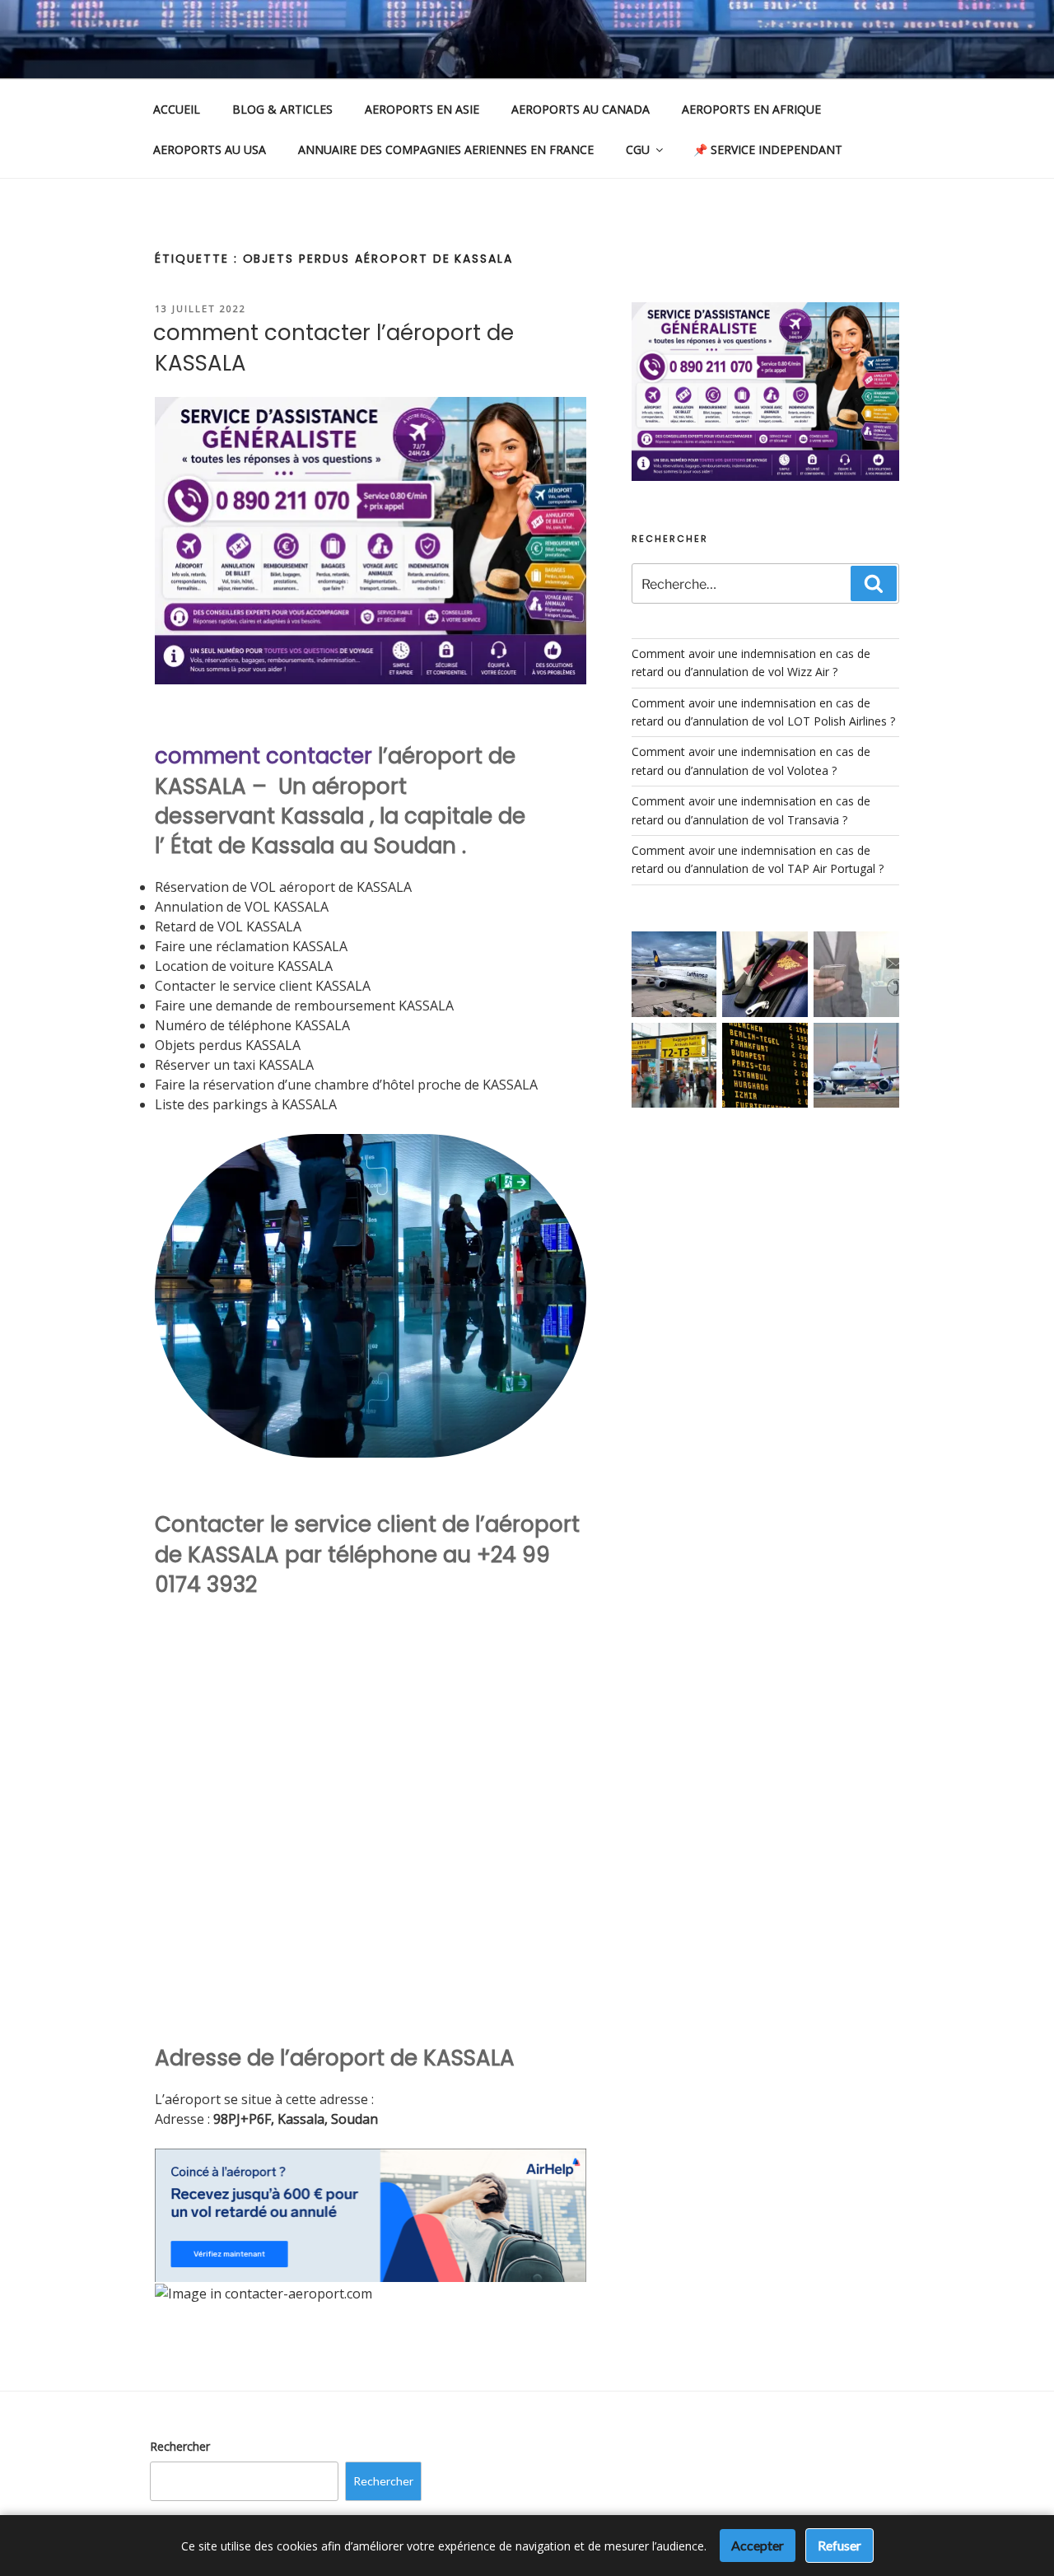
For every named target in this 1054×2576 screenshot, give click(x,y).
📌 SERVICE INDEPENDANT (768, 149)
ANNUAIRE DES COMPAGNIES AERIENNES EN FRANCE (446, 149)
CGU (638, 149)
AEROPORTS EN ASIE (422, 109)
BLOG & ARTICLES (282, 109)
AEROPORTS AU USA (210, 149)
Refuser (839, 2545)
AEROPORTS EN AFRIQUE (751, 109)
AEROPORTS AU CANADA (581, 109)
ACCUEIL (177, 109)
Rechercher (180, 2446)
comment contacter (263, 756)
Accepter (758, 2545)
